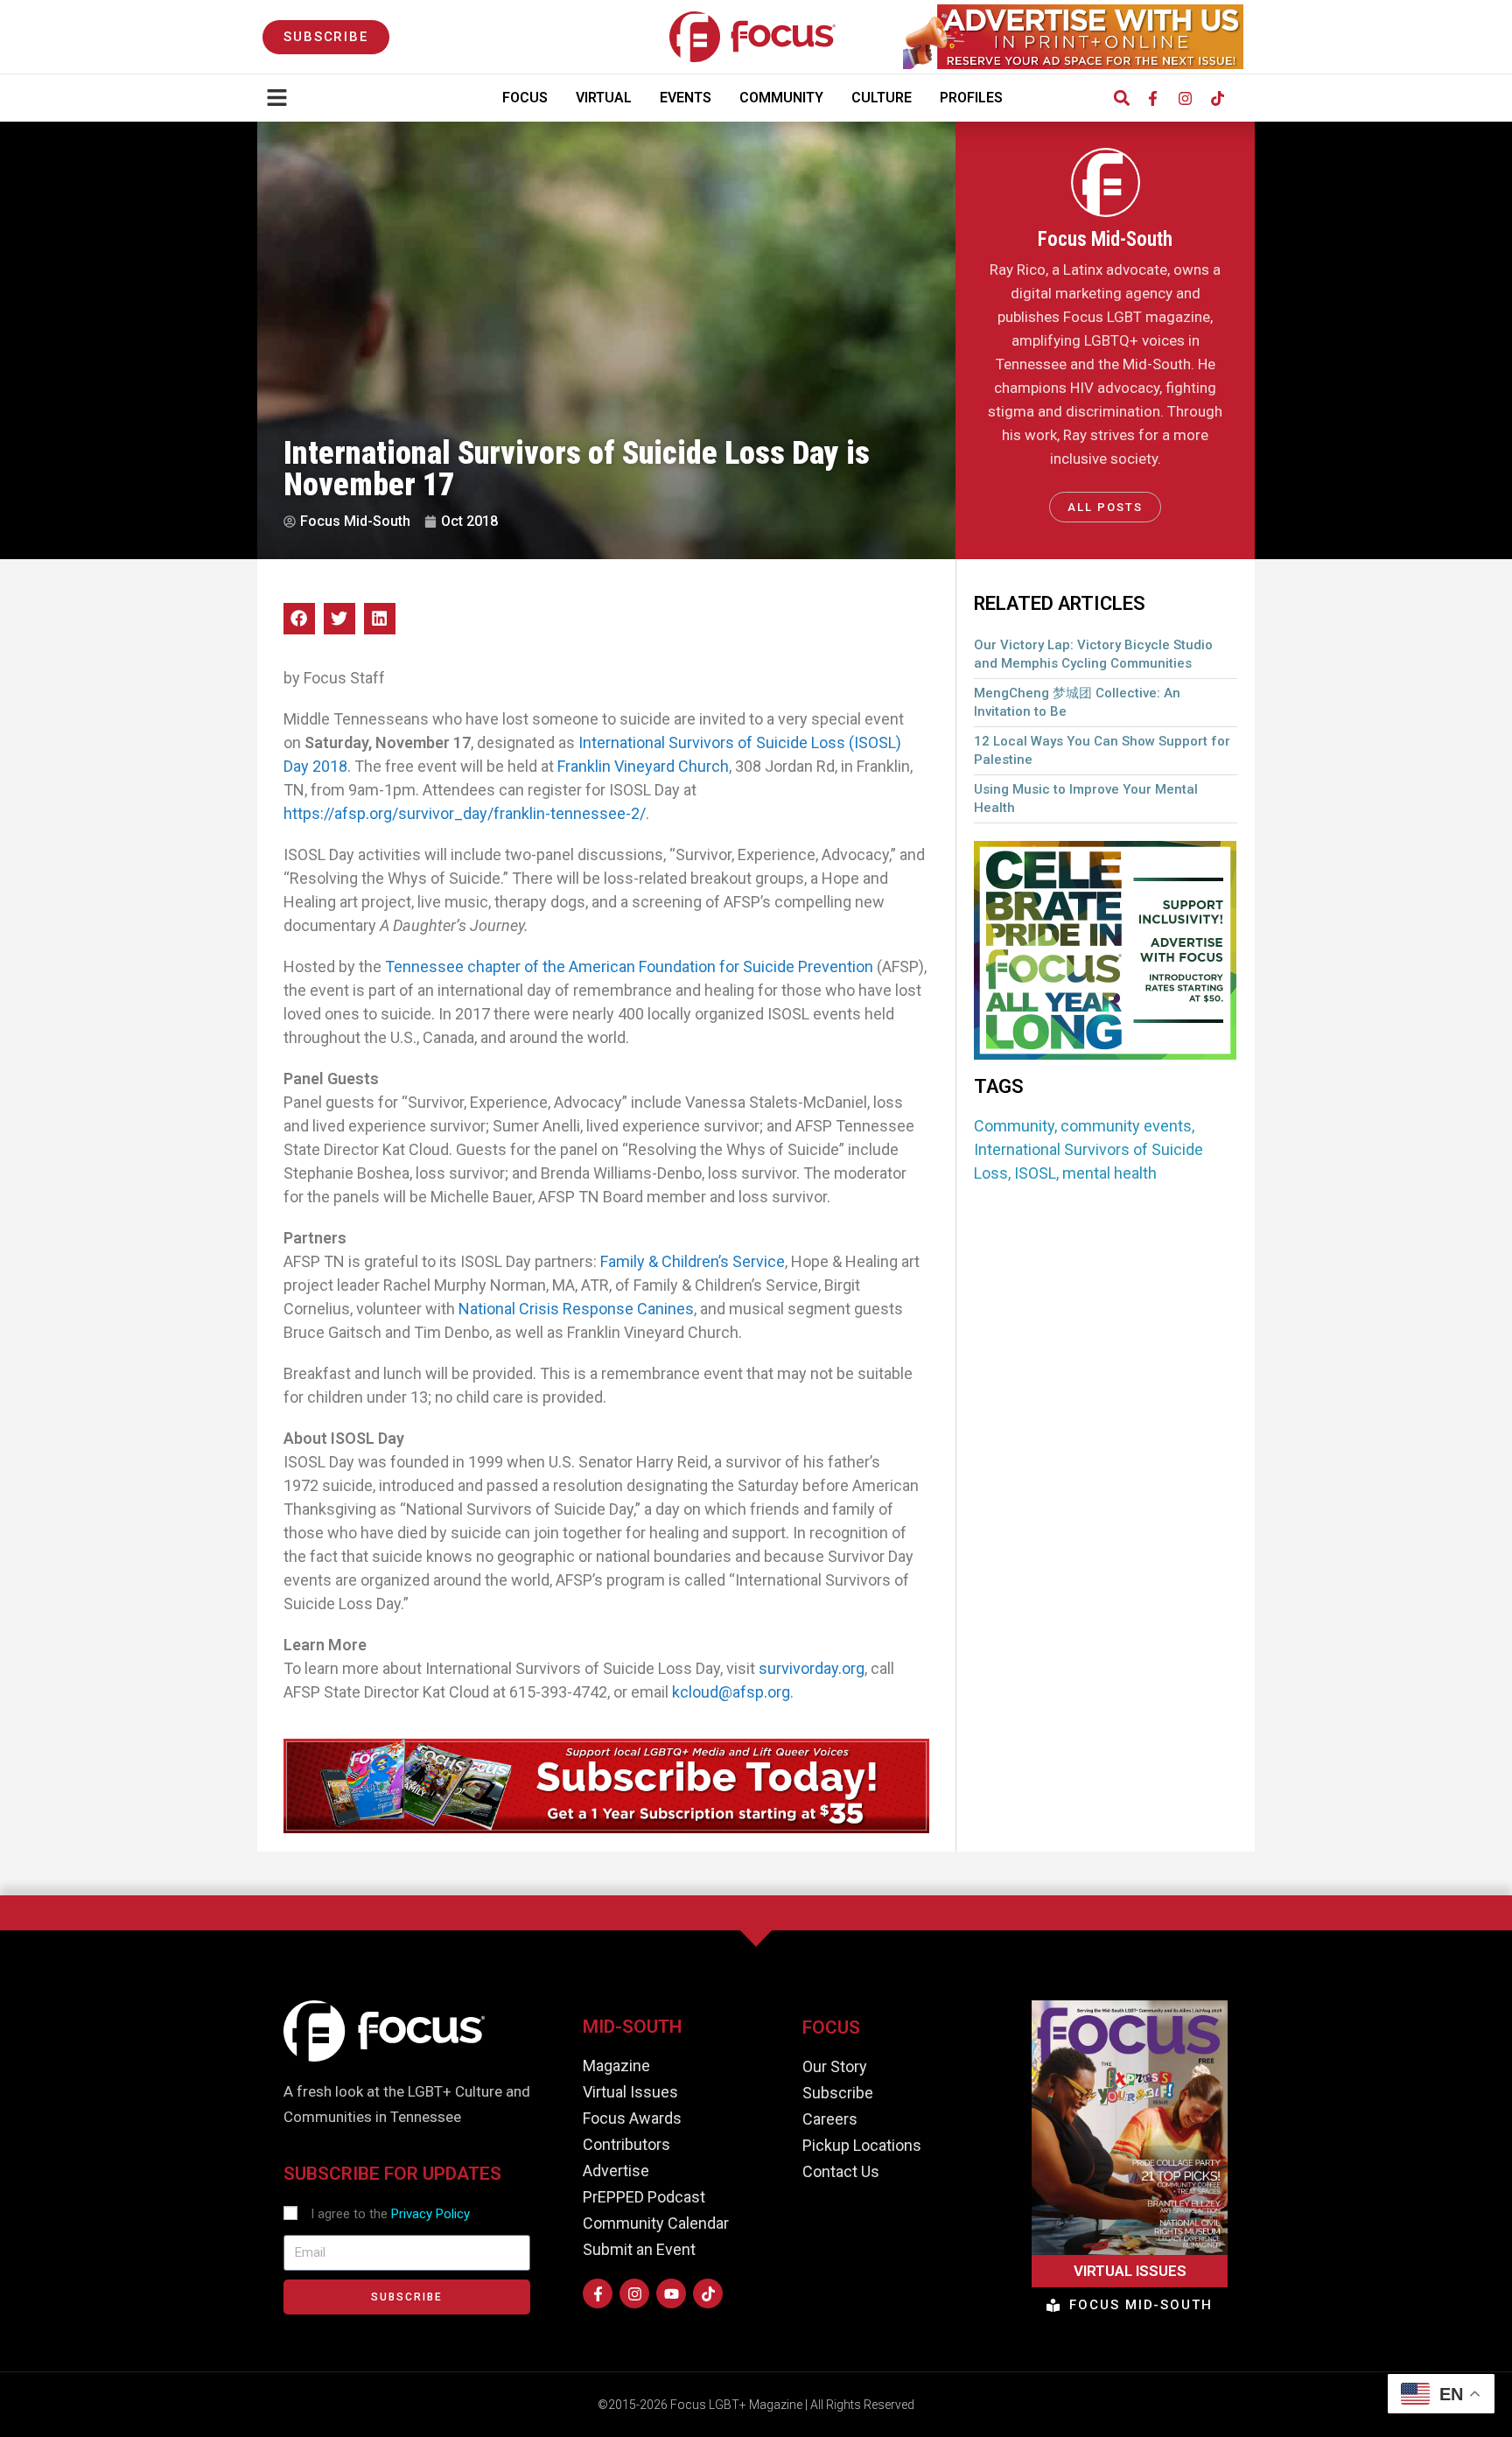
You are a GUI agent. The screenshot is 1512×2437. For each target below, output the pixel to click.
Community (781, 98)
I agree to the (390, 2214)
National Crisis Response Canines (576, 1309)
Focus (525, 98)
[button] (1121, 98)
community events (1126, 1126)
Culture (882, 98)
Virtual (604, 98)
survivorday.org (812, 1668)
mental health (1109, 1173)
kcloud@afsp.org (731, 1692)
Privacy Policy (430, 2214)
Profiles (971, 98)
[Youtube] (671, 2293)
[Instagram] (1185, 98)
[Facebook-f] (1152, 98)
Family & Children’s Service (693, 1261)
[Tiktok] (1217, 98)
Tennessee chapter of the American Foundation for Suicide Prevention (629, 966)
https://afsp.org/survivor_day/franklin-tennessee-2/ (465, 813)
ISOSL (1035, 1173)
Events (686, 98)
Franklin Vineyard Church (643, 766)
